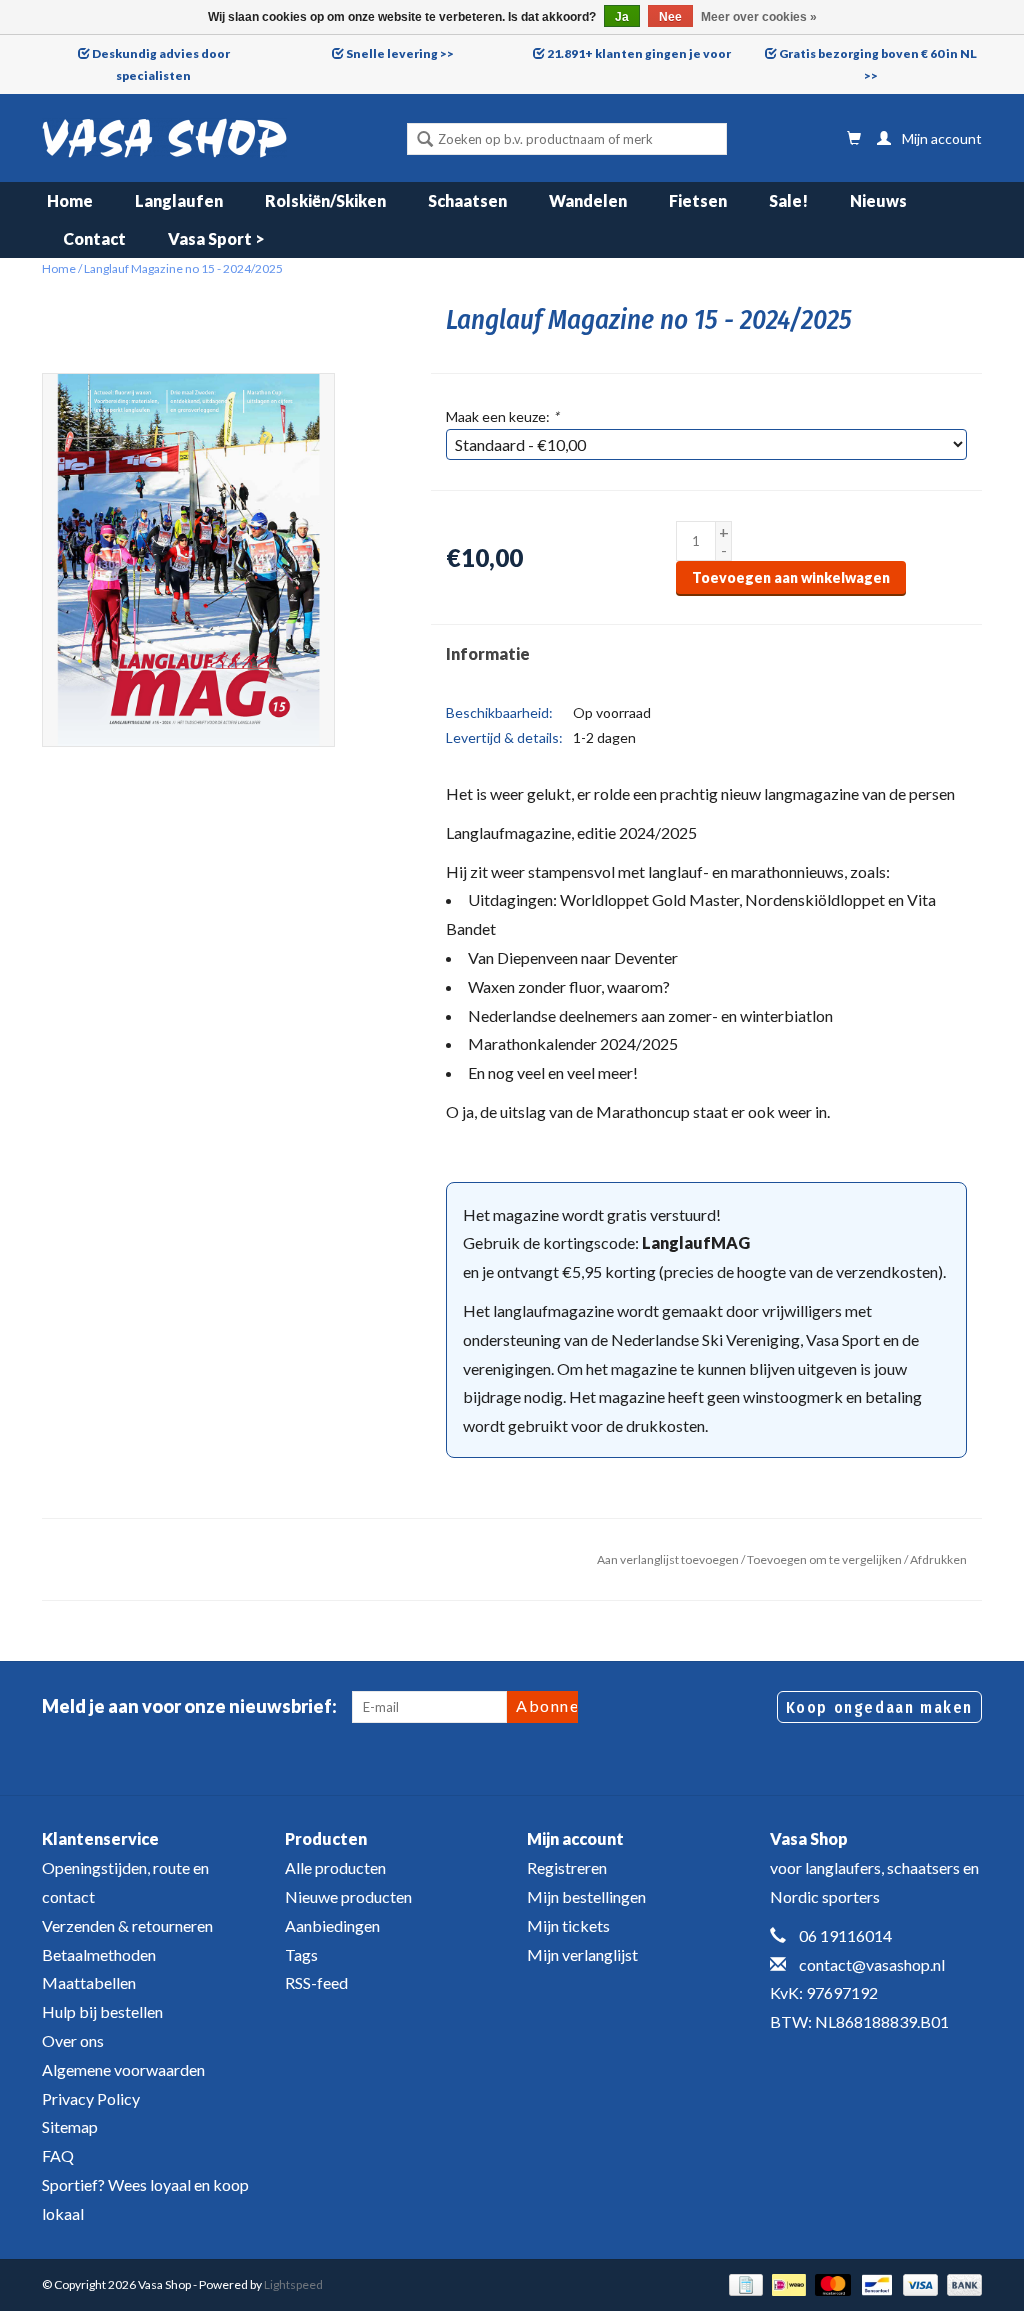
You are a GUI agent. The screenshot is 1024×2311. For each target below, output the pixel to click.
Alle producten (335, 1867)
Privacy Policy (91, 2098)
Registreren (567, 1867)
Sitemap (70, 2126)
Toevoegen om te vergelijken (825, 1559)
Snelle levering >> (400, 53)
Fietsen (698, 200)
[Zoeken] (425, 141)
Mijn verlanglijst (582, 1954)
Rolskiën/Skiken (325, 200)
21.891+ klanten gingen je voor (639, 53)
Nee (670, 17)
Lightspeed (293, 2284)
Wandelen (588, 200)
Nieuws (878, 200)
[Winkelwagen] (854, 138)
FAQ (58, 2155)
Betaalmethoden (99, 1954)
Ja (622, 17)
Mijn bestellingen (586, 1896)
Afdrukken (938, 1559)
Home (70, 200)
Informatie (488, 653)
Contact (94, 238)
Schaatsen (467, 200)
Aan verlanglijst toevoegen (668, 1559)
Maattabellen (89, 1982)
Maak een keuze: (502, 416)
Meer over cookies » (759, 17)
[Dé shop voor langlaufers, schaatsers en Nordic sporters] (164, 138)
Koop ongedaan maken (879, 1707)
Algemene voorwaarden (123, 2069)
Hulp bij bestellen (102, 2011)
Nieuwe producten (348, 1896)
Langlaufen (179, 200)
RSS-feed (316, 1982)
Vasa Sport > (216, 238)
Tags (301, 1954)
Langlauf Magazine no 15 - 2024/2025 (183, 268)
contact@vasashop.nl (872, 1964)
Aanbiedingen (332, 1925)
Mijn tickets (568, 1925)
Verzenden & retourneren (127, 1925)
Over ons (73, 2040)
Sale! (788, 200)
